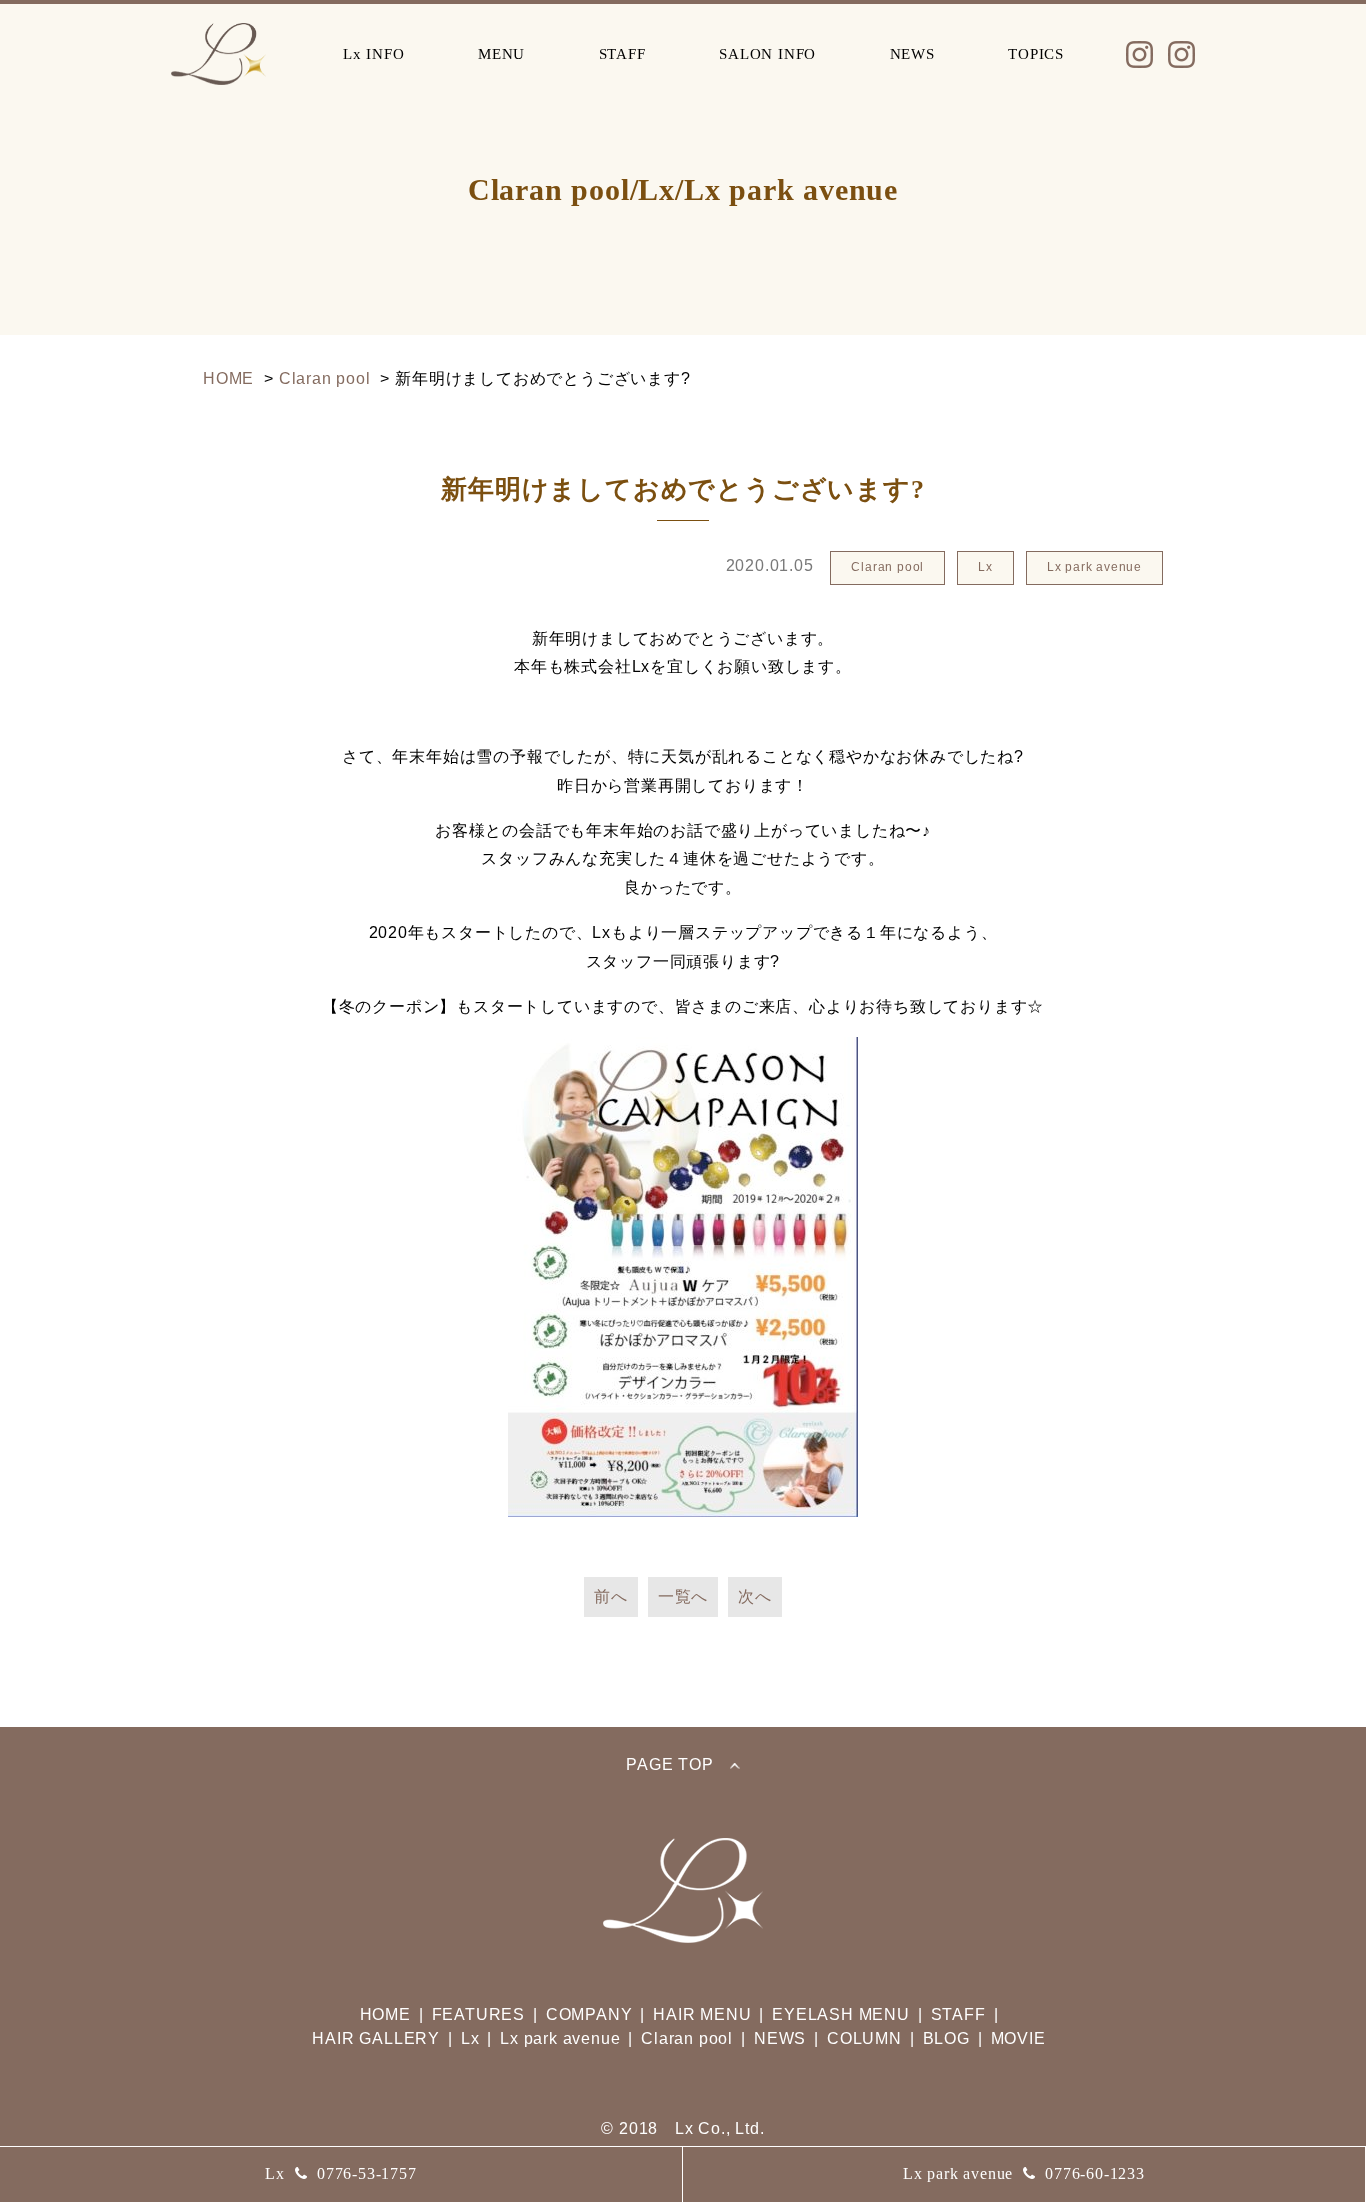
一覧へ (683, 1596)
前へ (611, 1596)
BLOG (946, 2038)
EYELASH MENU (841, 2014)
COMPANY (589, 2014)
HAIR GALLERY (376, 2038)
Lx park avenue (1024, 2173)
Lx (340, 2173)
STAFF (622, 54)
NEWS (912, 54)
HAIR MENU (702, 2014)
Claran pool (687, 2038)
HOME (385, 2014)
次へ (755, 1596)
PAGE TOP (669, 1765)
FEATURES (478, 2014)
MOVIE (1018, 2038)
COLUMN (864, 2038)
